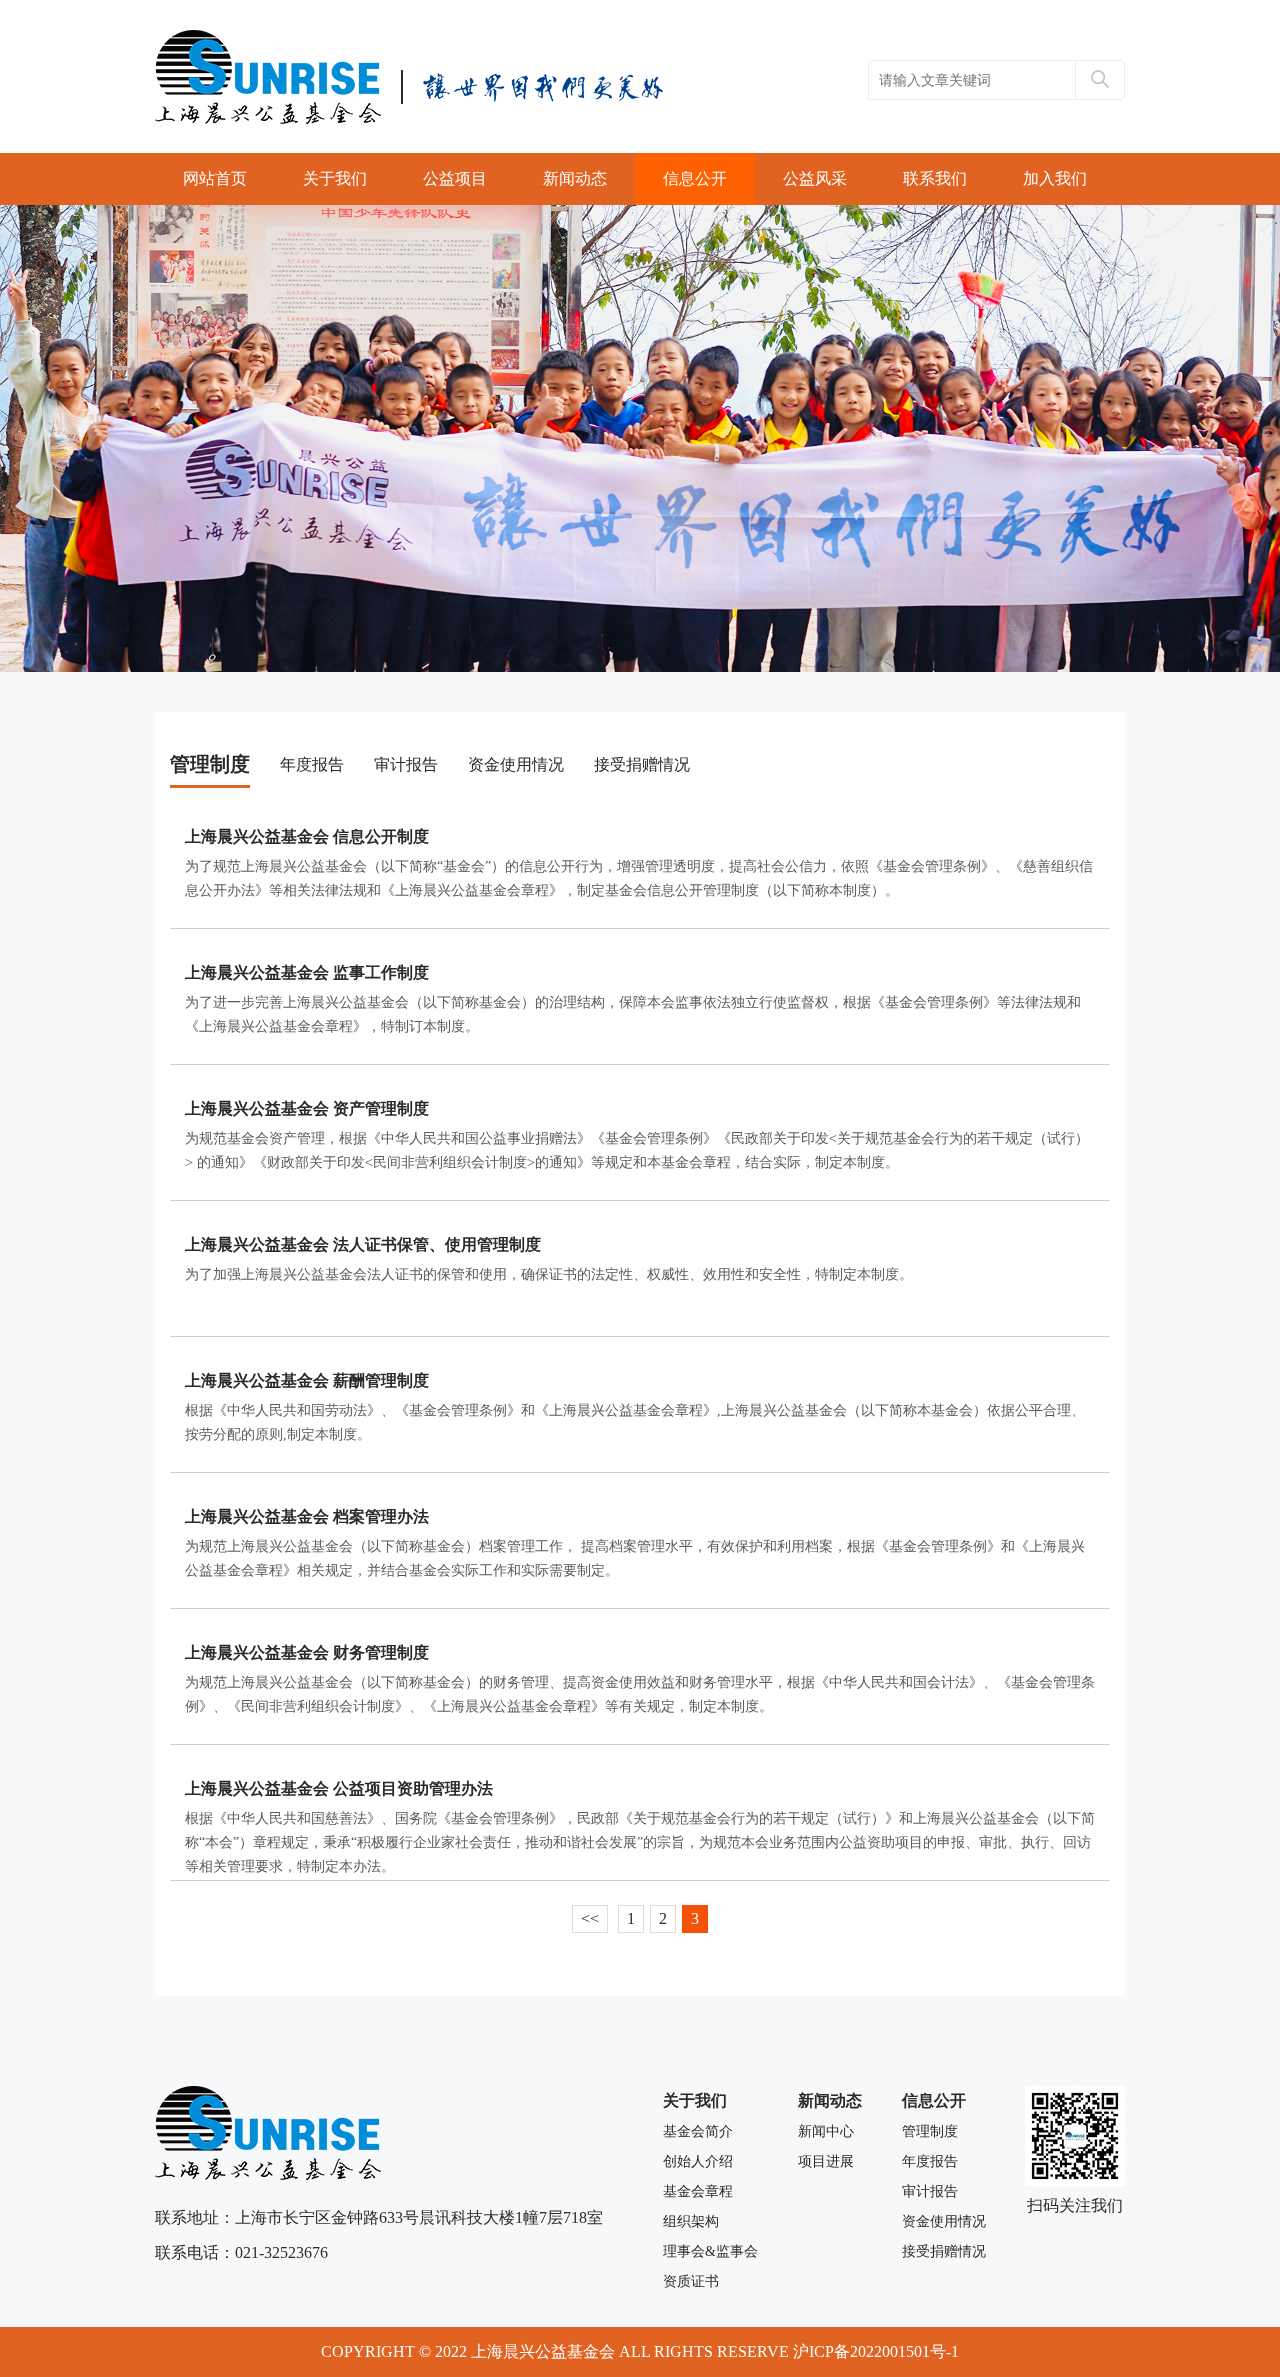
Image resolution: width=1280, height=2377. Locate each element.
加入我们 (1055, 178)
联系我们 (935, 178)
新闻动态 (575, 178)
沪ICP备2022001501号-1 (876, 2351)
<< (590, 1918)
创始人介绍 (698, 2161)
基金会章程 (698, 2191)
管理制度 (210, 764)
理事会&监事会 (710, 2251)
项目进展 (826, 2161)
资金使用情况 (516, 764)
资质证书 (691, 2281)
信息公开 (695, 178)
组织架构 (691, 2221)
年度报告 (312, 764)
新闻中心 (826, 2131)
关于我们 (335, 178)
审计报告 (406, 764)
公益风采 (815, 178)
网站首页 (215, 178)
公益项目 (455, 178)
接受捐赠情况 (642, 764)
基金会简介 (698, 2131)
